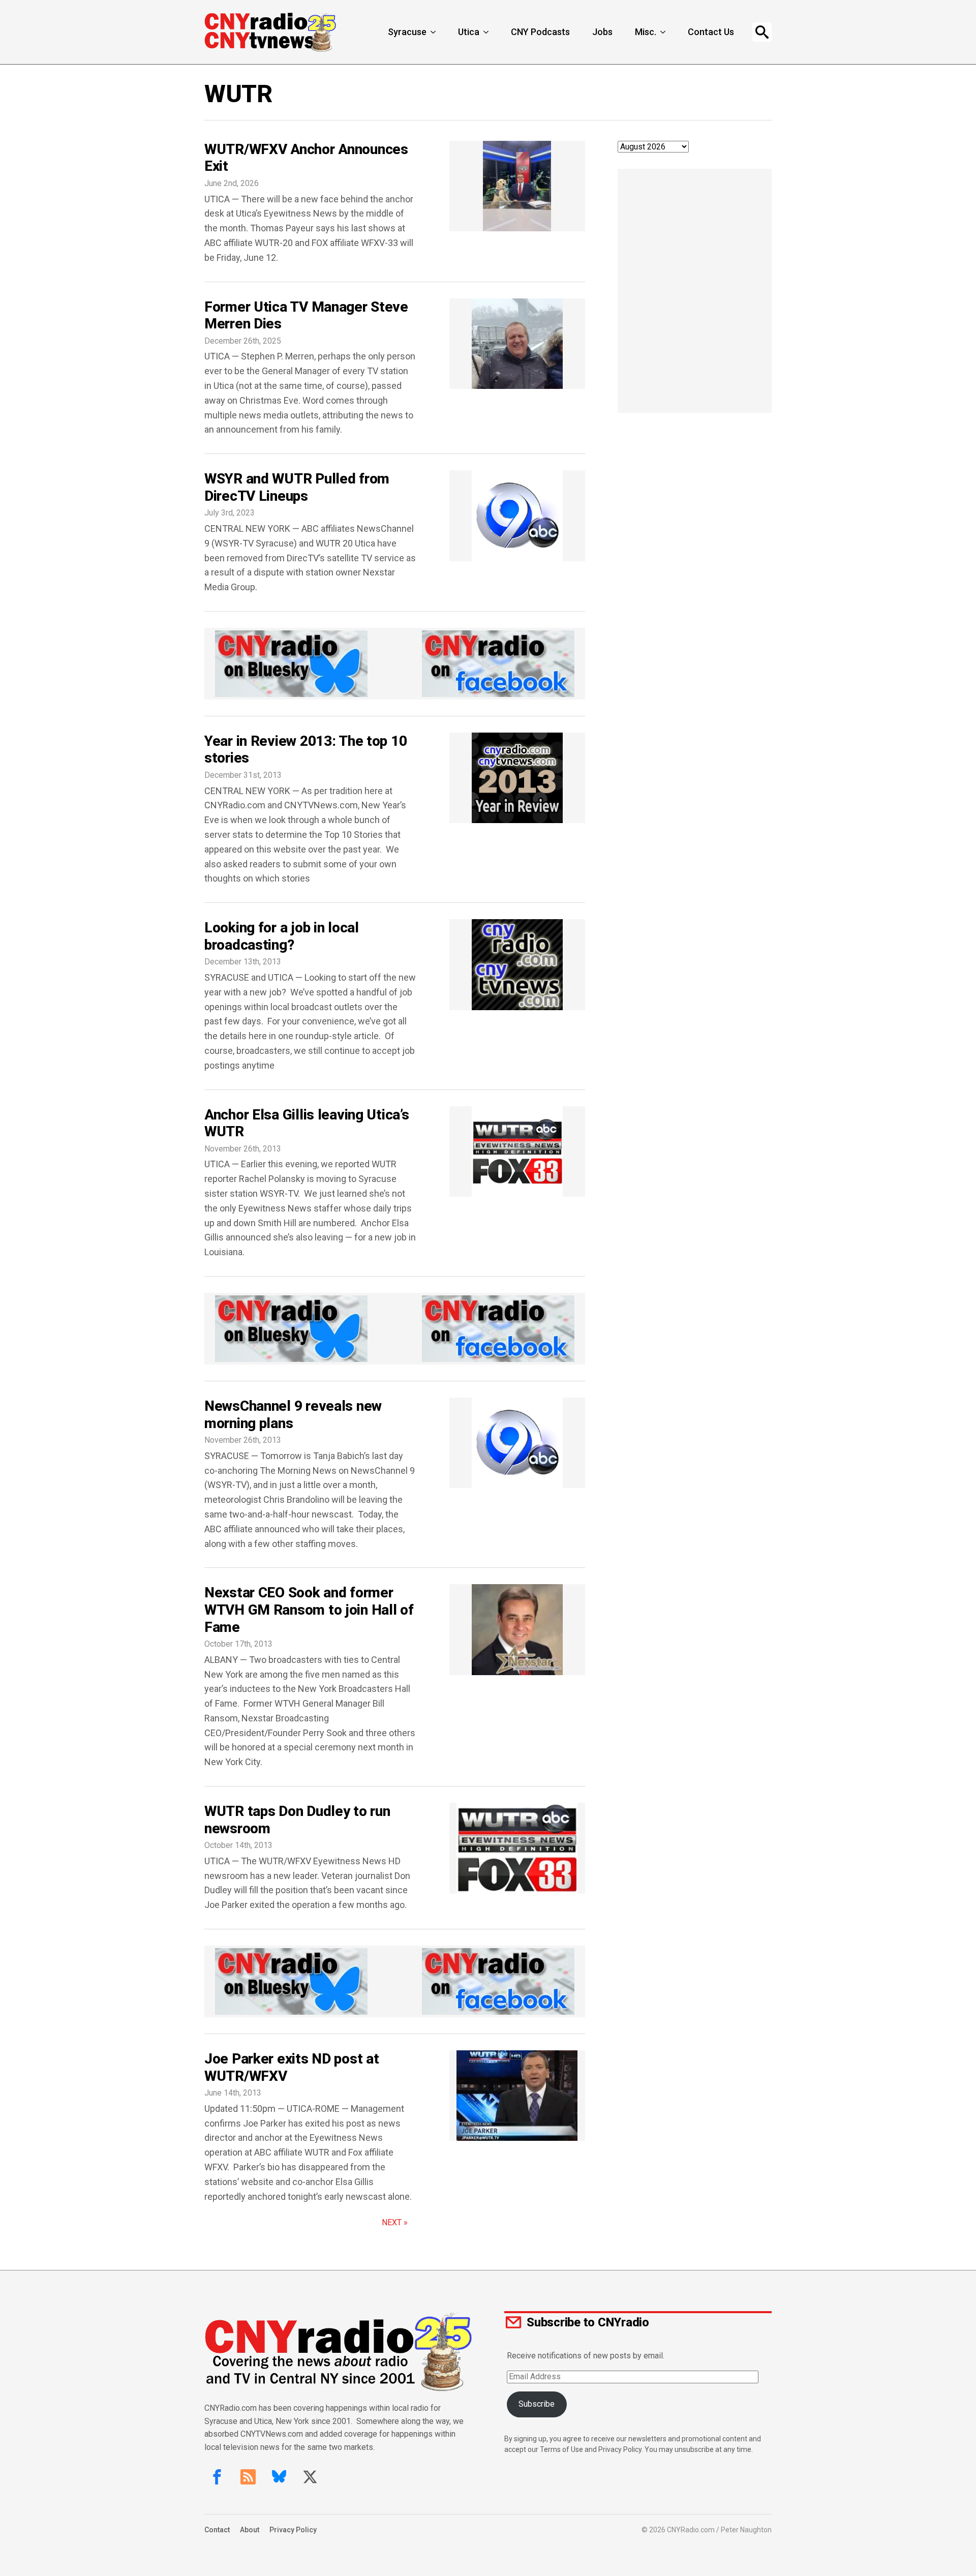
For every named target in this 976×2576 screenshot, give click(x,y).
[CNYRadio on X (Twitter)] (310, 2477)
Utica (469, 32)
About (250, 2530)
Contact (217, 2530)
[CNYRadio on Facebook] (217, 2477)
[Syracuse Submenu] (434, 32)
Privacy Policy (293, 2530)
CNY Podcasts (540, 32)
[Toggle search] (762, 32)
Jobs (602, 32)
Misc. (646, 32)
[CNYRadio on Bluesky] (279, 2477)
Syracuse (407, 32)
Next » (395, 2222)
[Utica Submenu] (487, 32)
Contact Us (711, 32)
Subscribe (537, 2404)
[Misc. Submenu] (664, 32)
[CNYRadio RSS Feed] (248, 2477)
